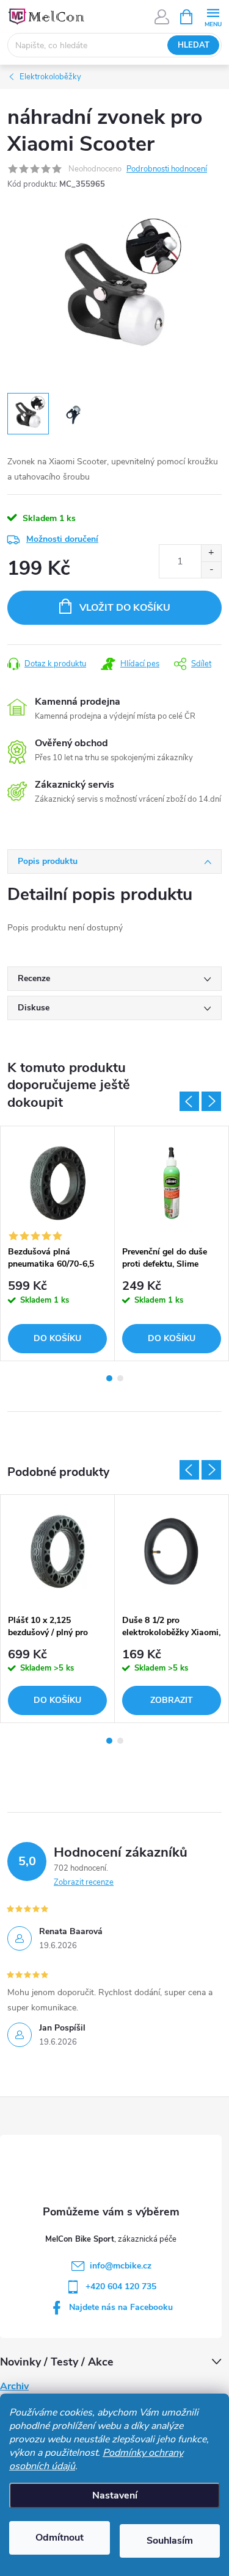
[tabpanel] (58, 1243)
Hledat (194, 45)
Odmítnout (60, 2538)
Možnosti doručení (62, 539)
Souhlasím (170, 2541)
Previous (189, 1101)
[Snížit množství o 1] (211, 570)
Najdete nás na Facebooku (121, 2307)
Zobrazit (172, 1700)
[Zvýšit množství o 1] (211, 553)
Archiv (14, 2386)
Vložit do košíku (125, 608)
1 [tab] (109, 1378)
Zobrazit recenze (84, 1882)
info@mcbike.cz (121, 2266)
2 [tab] (120, 1378)
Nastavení (115, 2495)
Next (211, 1101)
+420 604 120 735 (121, 2286)
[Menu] (213, 16)
